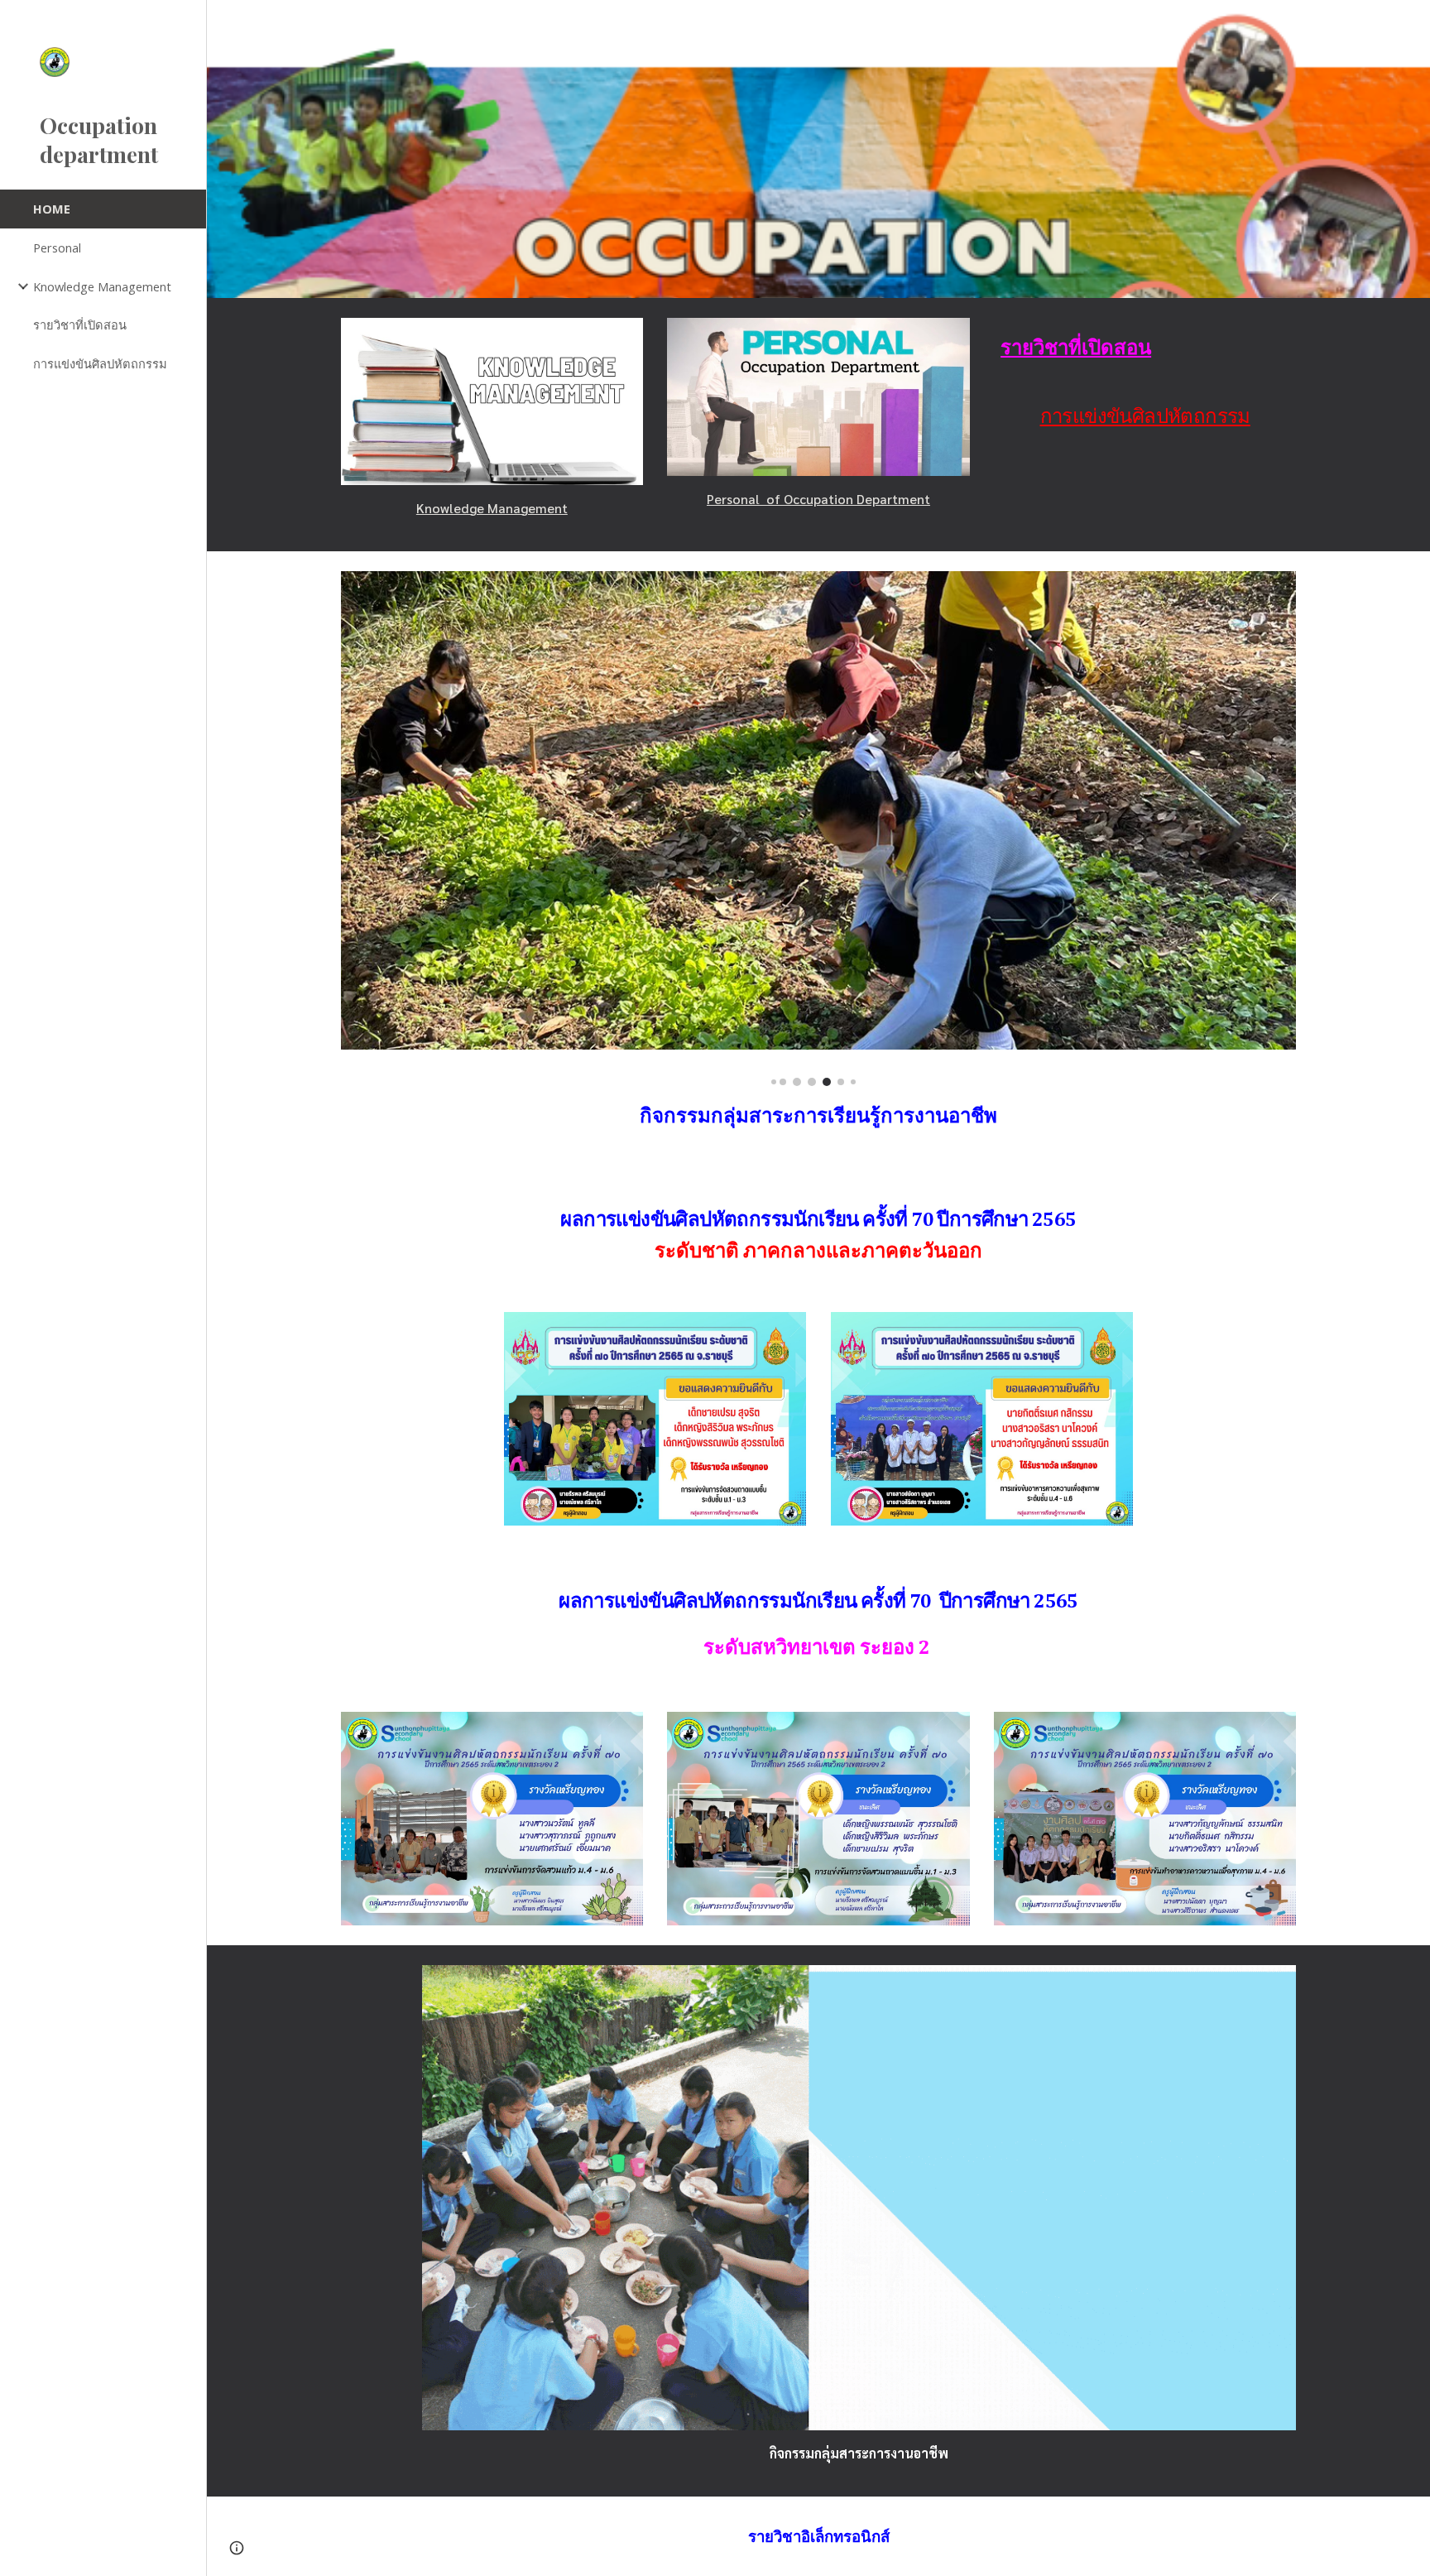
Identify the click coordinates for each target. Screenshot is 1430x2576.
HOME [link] (52, 209)
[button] (1410, 23)
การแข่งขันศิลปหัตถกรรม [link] (100, 363)
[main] (492, 508)
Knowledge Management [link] (102, 286)
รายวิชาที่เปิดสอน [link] (80, 324)
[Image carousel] (818, 829)
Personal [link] (57, 248)
